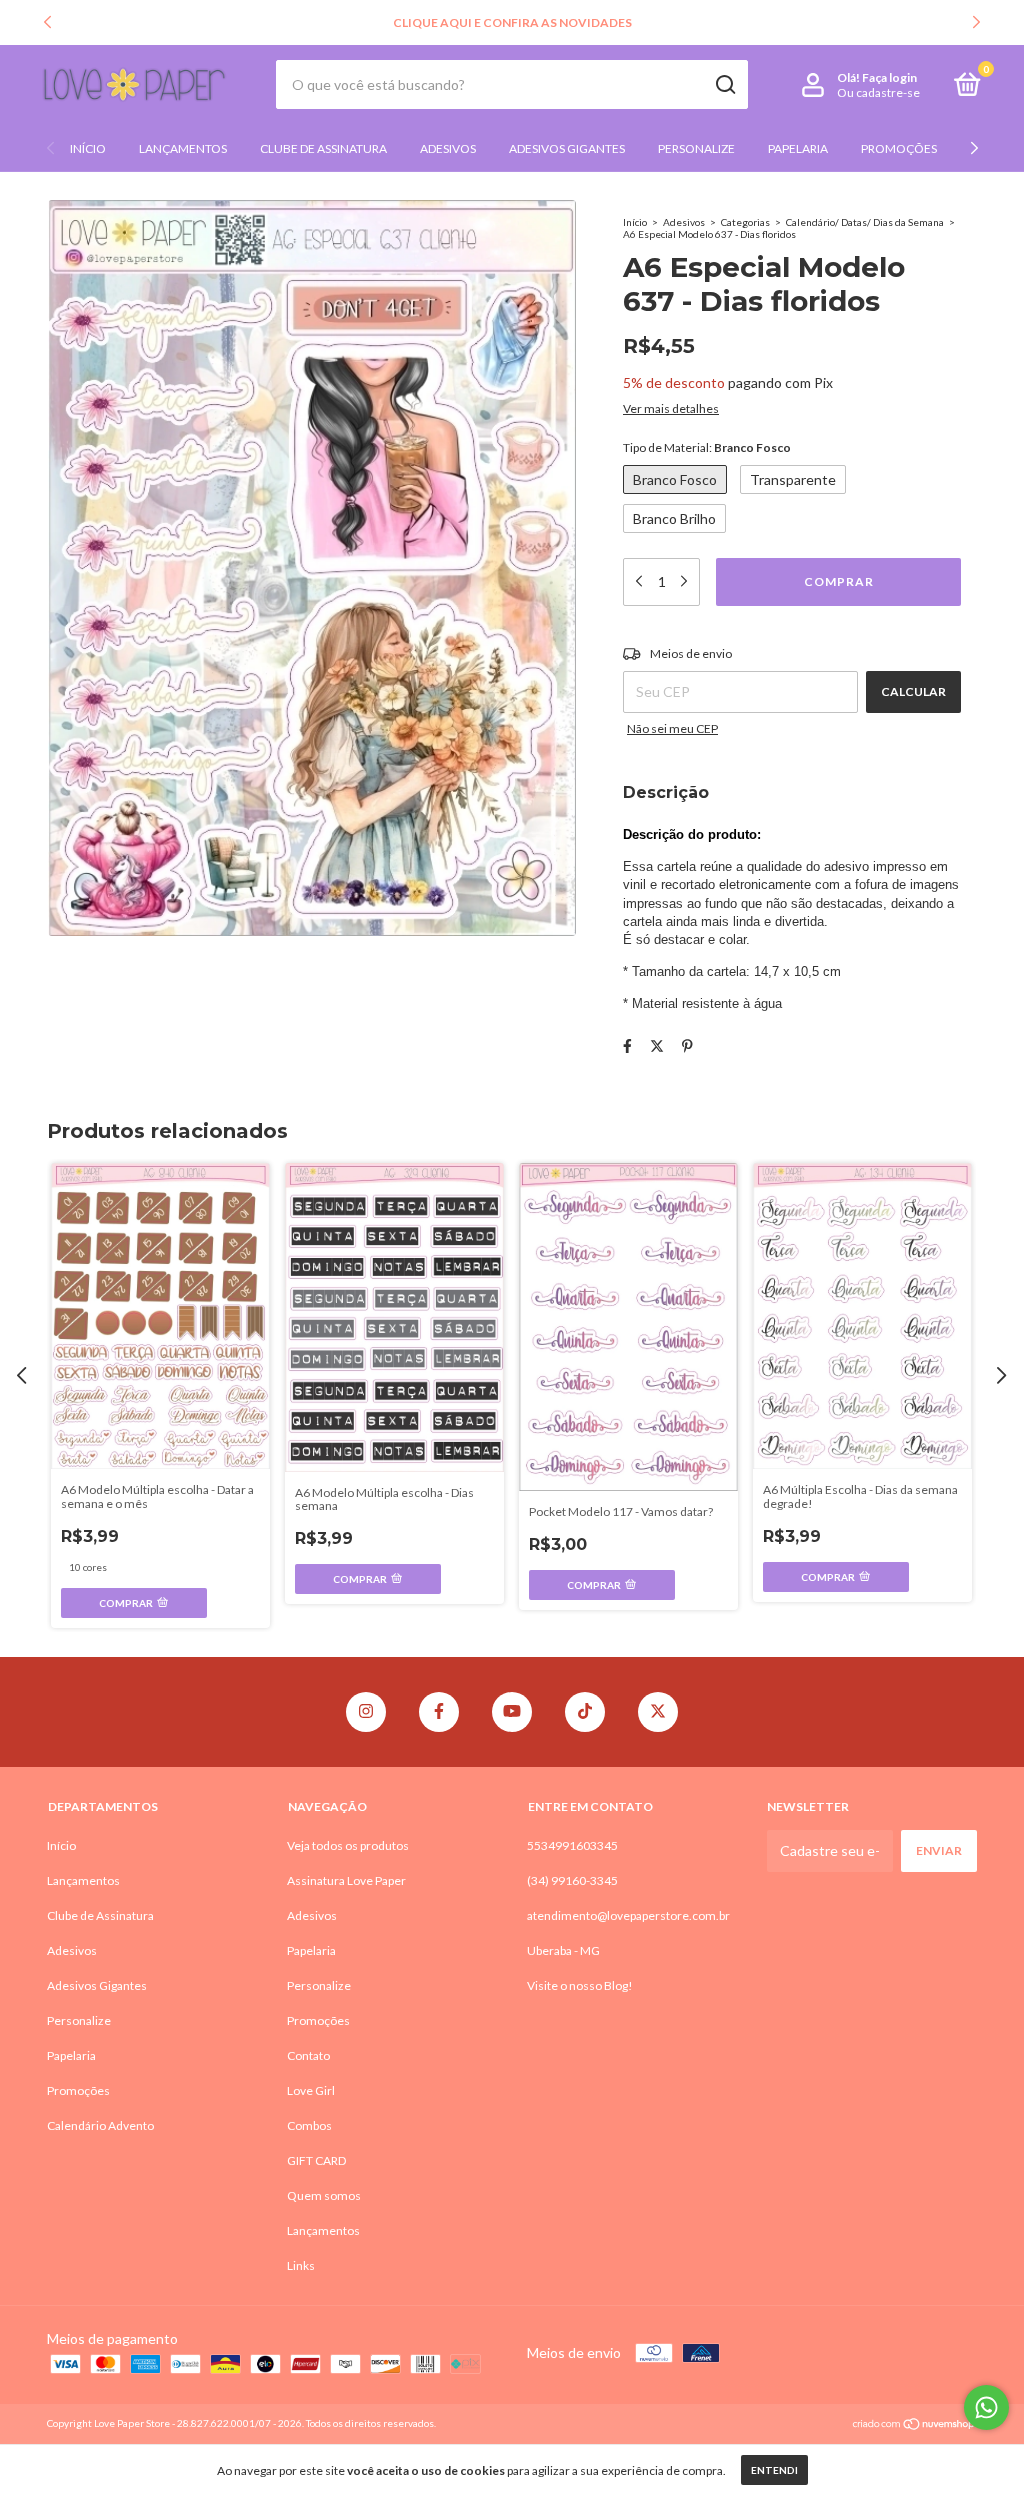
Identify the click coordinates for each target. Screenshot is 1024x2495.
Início (88, 148)
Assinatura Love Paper (346, 1880)
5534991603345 (572, 1845)
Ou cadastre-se (878, 92)
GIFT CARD (316, 2160)
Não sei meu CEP (672, 728)
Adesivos (448, 148)
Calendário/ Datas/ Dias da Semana (865, 222)
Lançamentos (183, 148)
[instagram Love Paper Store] (366, 1712)
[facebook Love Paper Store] (439, 1712)
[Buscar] (724, 85)
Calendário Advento (100, 2125)
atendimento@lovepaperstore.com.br (628, 1915)
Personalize (696, 148)
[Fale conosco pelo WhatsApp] (986, 2407)
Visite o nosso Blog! (580, 1985)
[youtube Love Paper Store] (512, 1712)
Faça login (889, 77)
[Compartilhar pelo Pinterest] (687, 1045)
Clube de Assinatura (323, 148)
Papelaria (798, 148)
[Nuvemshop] (914, 2425)
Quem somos (324, 2195)
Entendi (774, 2470)
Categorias (745, 222)
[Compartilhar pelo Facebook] (627, 1045)
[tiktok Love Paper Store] (585, 1712)
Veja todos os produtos (348, 1845)
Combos (309, 2125)
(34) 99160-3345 (572, 1880)
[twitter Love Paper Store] (658, 1712)
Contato (308, 2055)
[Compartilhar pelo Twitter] (657, 1045)
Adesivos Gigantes (567, 148)
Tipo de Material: (707, 447)
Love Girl (311, 2090)
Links (301, 2265)
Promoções (899, 148)
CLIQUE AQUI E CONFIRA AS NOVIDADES (512, 22)
